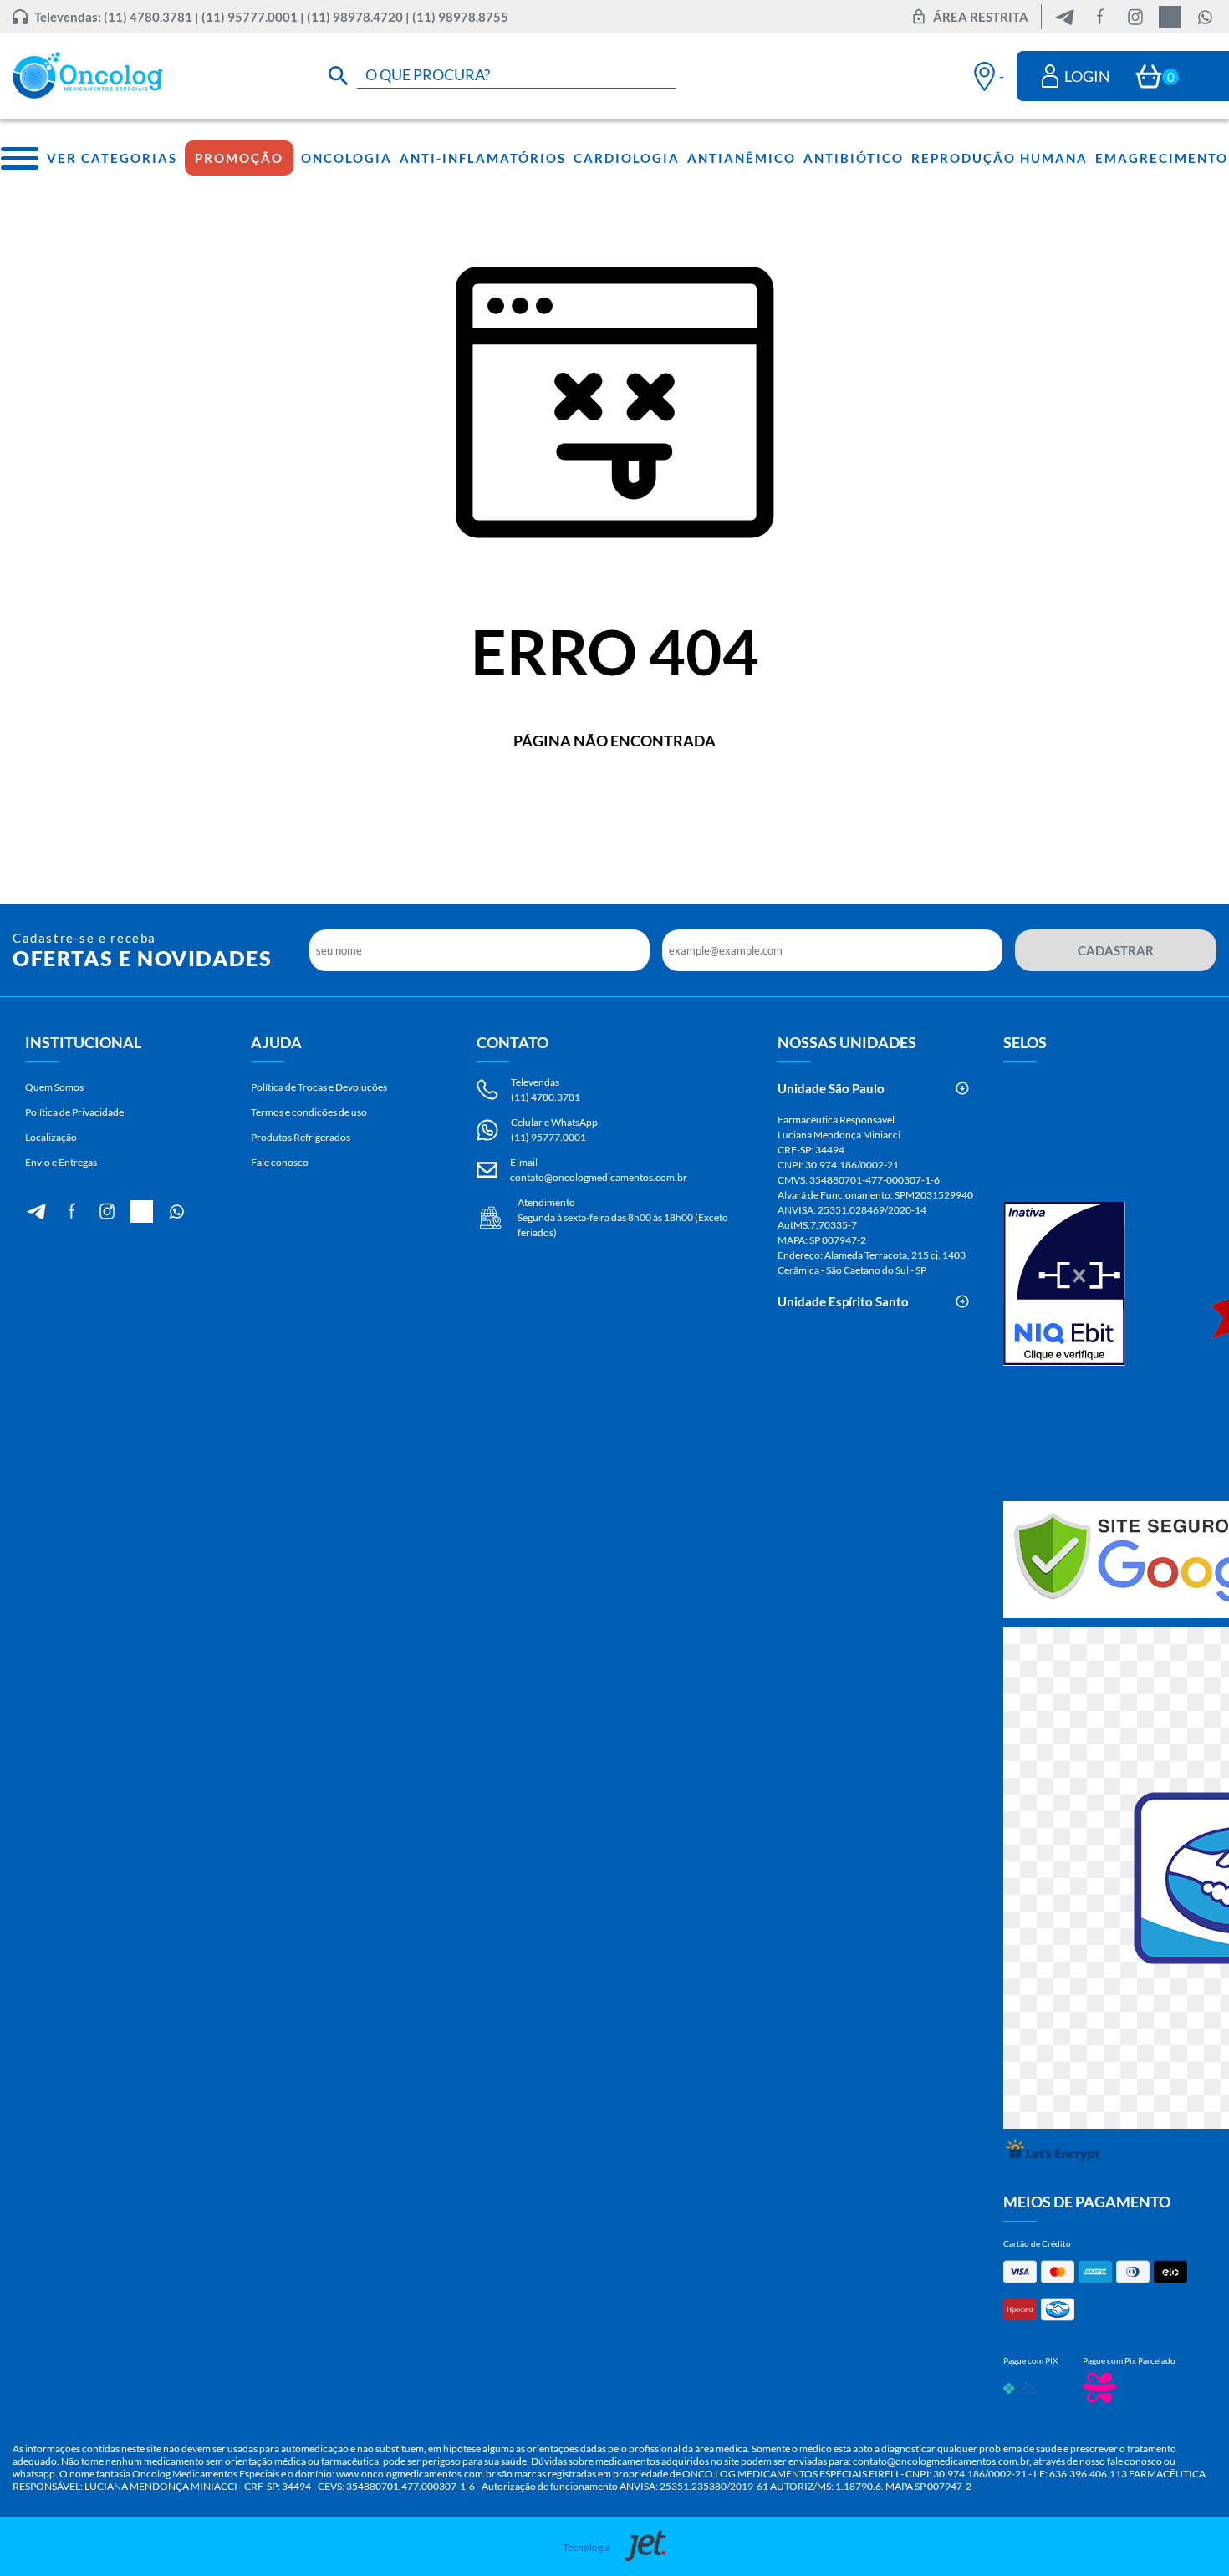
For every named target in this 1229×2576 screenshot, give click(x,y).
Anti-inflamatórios (483, 158)
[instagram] (1135, 17)
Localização (51, 1137)
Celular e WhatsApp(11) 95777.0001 (554, 1130)
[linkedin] (1170, 17)
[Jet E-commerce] (641, 2547)
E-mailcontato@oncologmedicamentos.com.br (599, 1170)
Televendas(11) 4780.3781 (546, 1089)
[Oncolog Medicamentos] (88, 76)
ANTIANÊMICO (742, 158)
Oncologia (347, 158)
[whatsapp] (1205, 17)
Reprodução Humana (1000, 158)
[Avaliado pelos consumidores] (1064, 1285)
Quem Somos (54, 1087)
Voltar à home (615, 796)
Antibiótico (854, 158)
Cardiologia (627, 158)
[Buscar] (339, 76)
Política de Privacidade (74, 1112)
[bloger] (1065, 17)
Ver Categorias (112, 158)
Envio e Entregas (61, 1162)
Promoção (239, 158)
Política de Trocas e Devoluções (319, 1087)
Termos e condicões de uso (309, 1112)
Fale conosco (280, 1162)
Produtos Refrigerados (301, 1137)
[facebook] (1100, 17)
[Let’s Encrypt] (1053, 2153)
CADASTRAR (1116, 950)
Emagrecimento (1162, 158)
